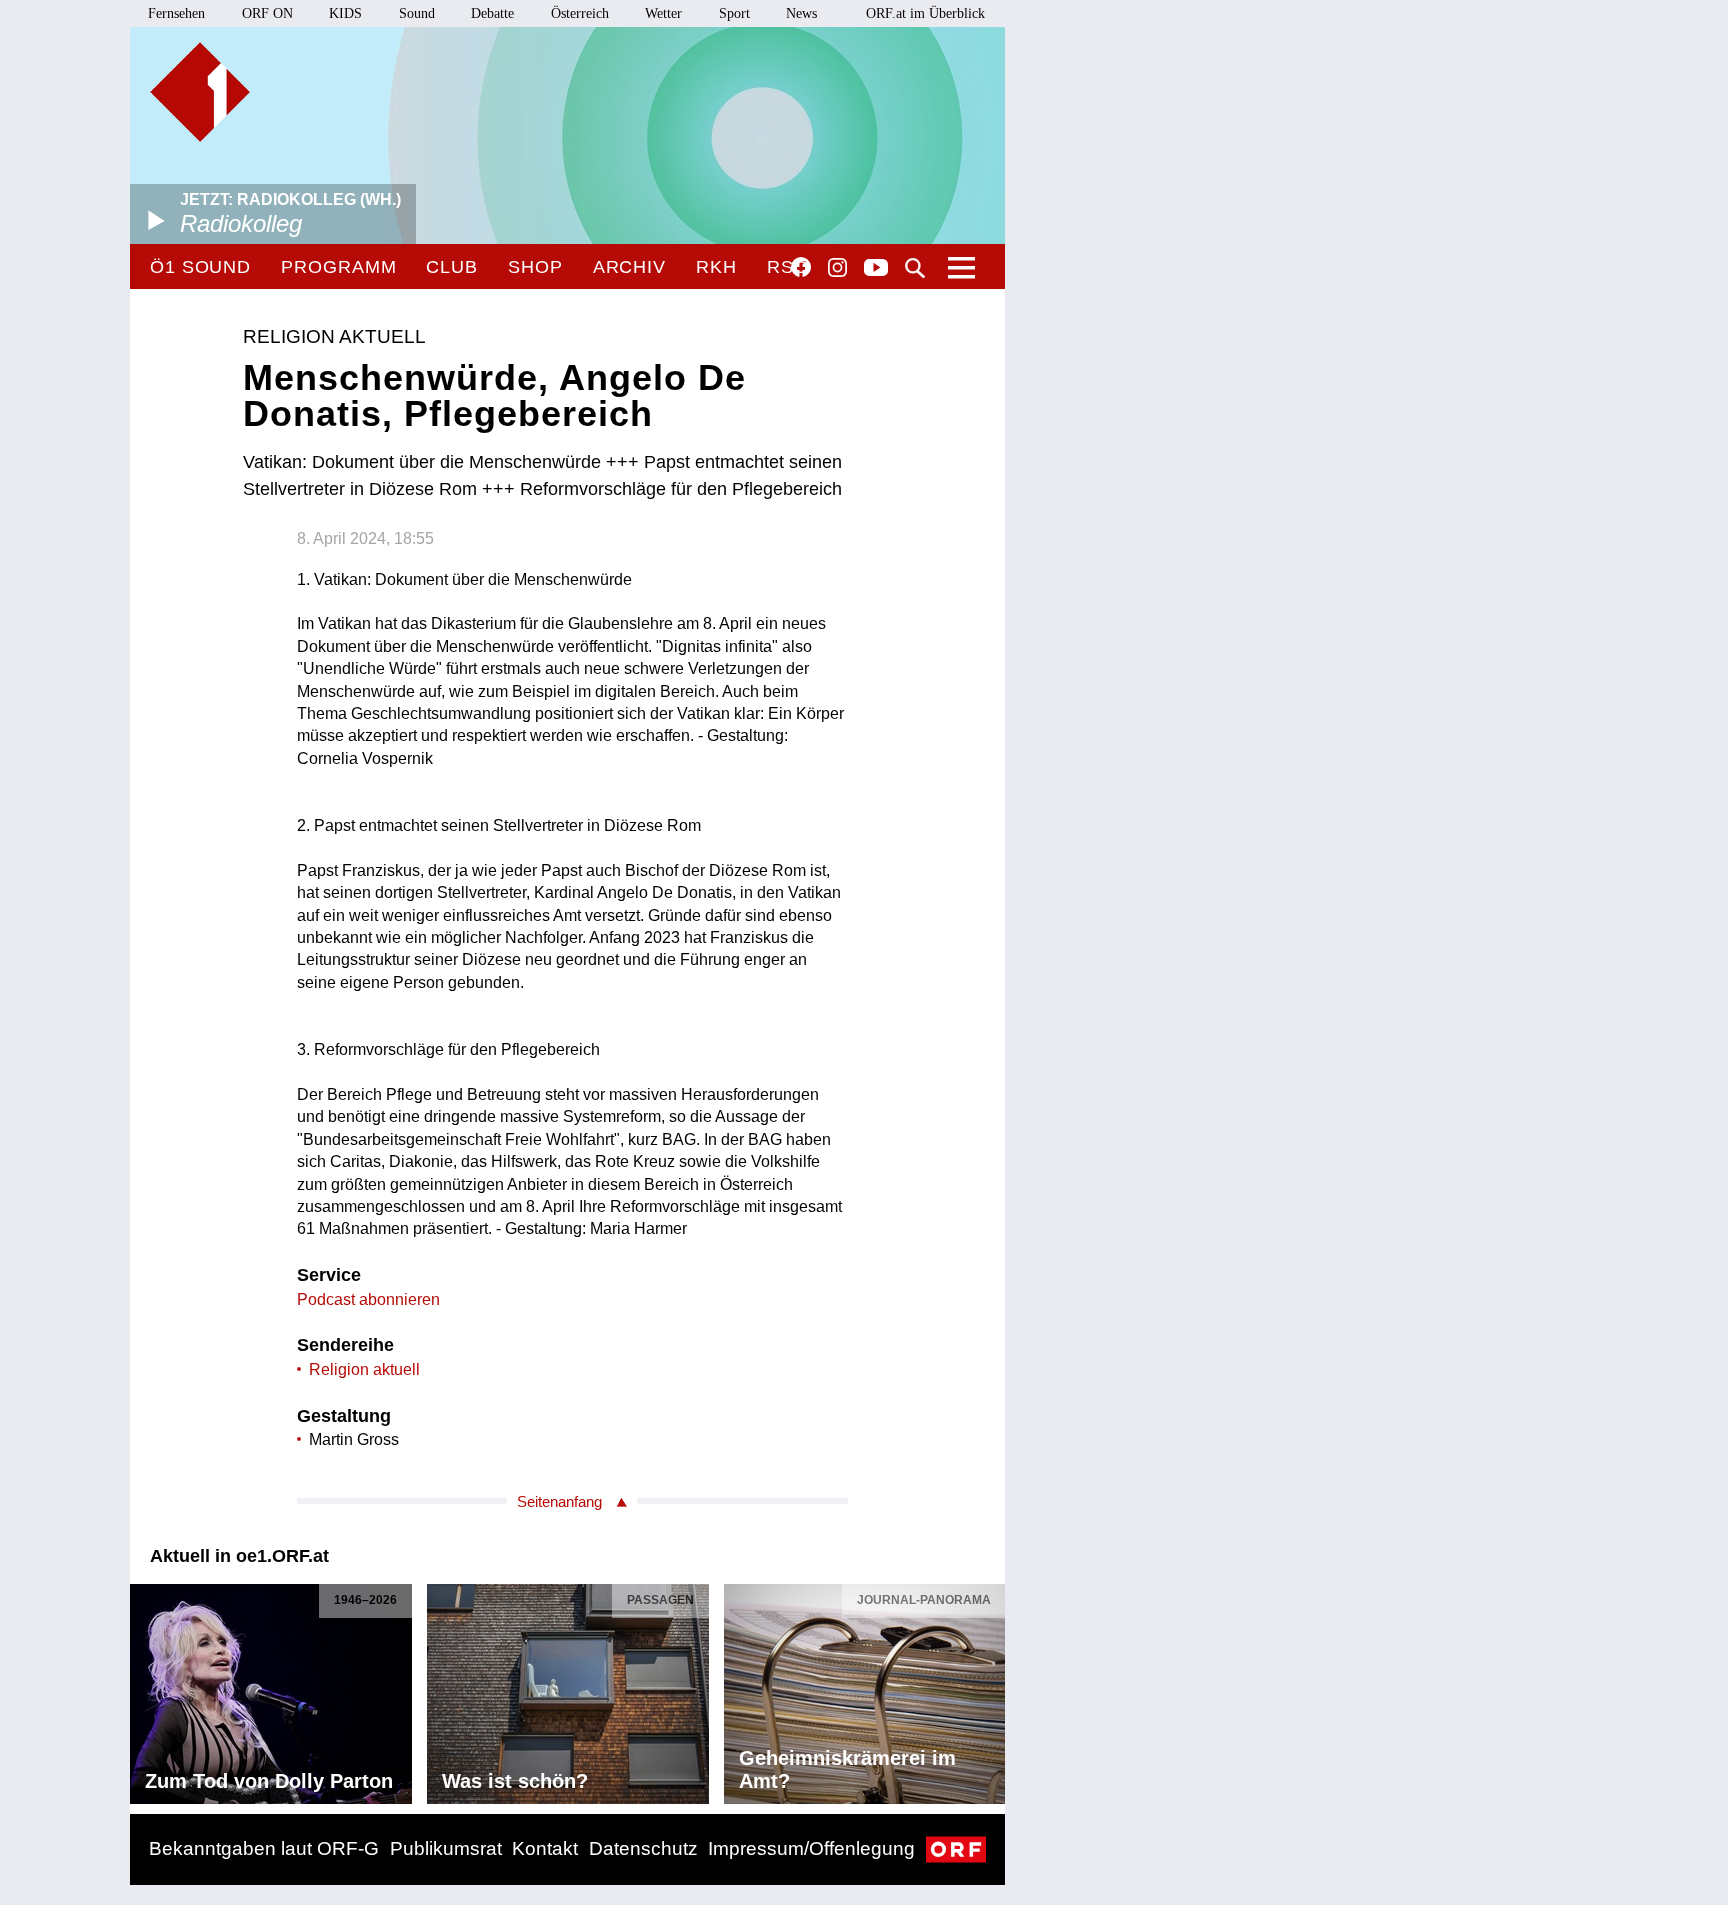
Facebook (801, 267)
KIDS (345, 13)
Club (452, 267)
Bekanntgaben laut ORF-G (264, 1848)
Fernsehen (176, 13)
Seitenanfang (559, 1501)
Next (989, 1689)
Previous (146, 1689)
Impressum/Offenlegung (811, 1848)
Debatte (492, 13)
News (801, 13)
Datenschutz (643, 1848)
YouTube (876, 269)
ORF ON (267, 13)
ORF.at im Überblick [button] (925, 13)
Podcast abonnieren (368, 1299)
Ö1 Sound (200, 267)
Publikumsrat (446, 1848)
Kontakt (545, 1848)
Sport (734, 13)
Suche (915, 268)
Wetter (663, 13)
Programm (338, 267)
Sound (417, 13)
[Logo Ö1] (200, 92)
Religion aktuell (364, 1369)
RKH (716, 267)
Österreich (580, 13)
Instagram (837, 268)
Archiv (629, 267)
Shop (535, 267)
